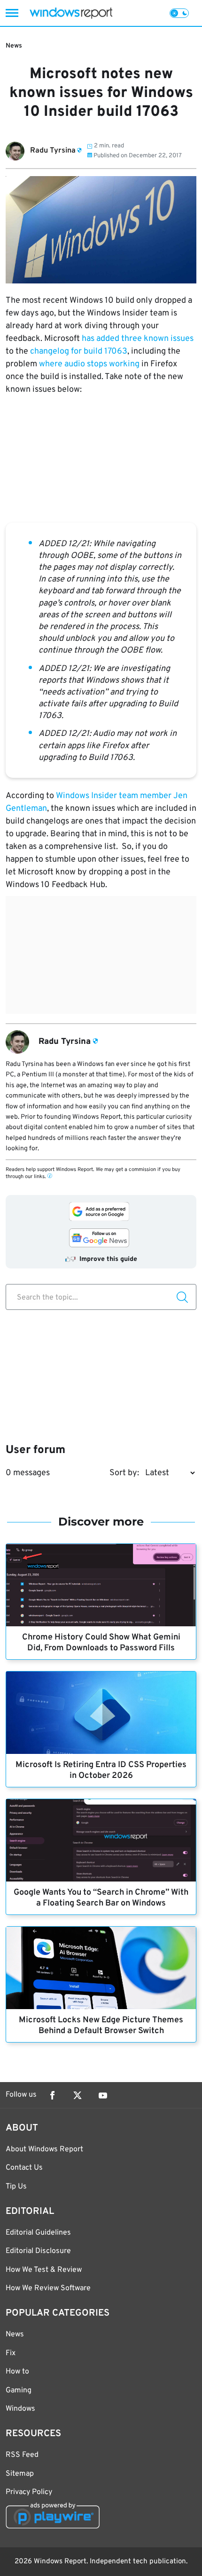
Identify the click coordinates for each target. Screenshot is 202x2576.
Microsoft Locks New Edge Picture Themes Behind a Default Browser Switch (101, 2026)
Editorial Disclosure (38, 2251)
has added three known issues (138, 339)
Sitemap (20, 2474)
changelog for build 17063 (79, 351)
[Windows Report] (71, 13)
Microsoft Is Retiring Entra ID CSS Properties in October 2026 (101, 1770)
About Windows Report (44, 2149)
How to (17, 2372)
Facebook (52, 2095)
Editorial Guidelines (38, 2233)
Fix (11, 2353)
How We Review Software (48, 2288)
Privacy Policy (29, 2492)
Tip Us (16, 2187)
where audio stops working (89, 364)
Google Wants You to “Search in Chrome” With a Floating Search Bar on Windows (101, 1898)
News (14, 46)
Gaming (19, 2390)
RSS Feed (22, 2455)
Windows (20, 2409)
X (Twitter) (78, 2095)
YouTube (103, 2095)
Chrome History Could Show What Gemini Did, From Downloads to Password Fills (101, 1643)
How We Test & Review (44, 2270)
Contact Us (24, 2168)
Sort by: (124, 1473)
